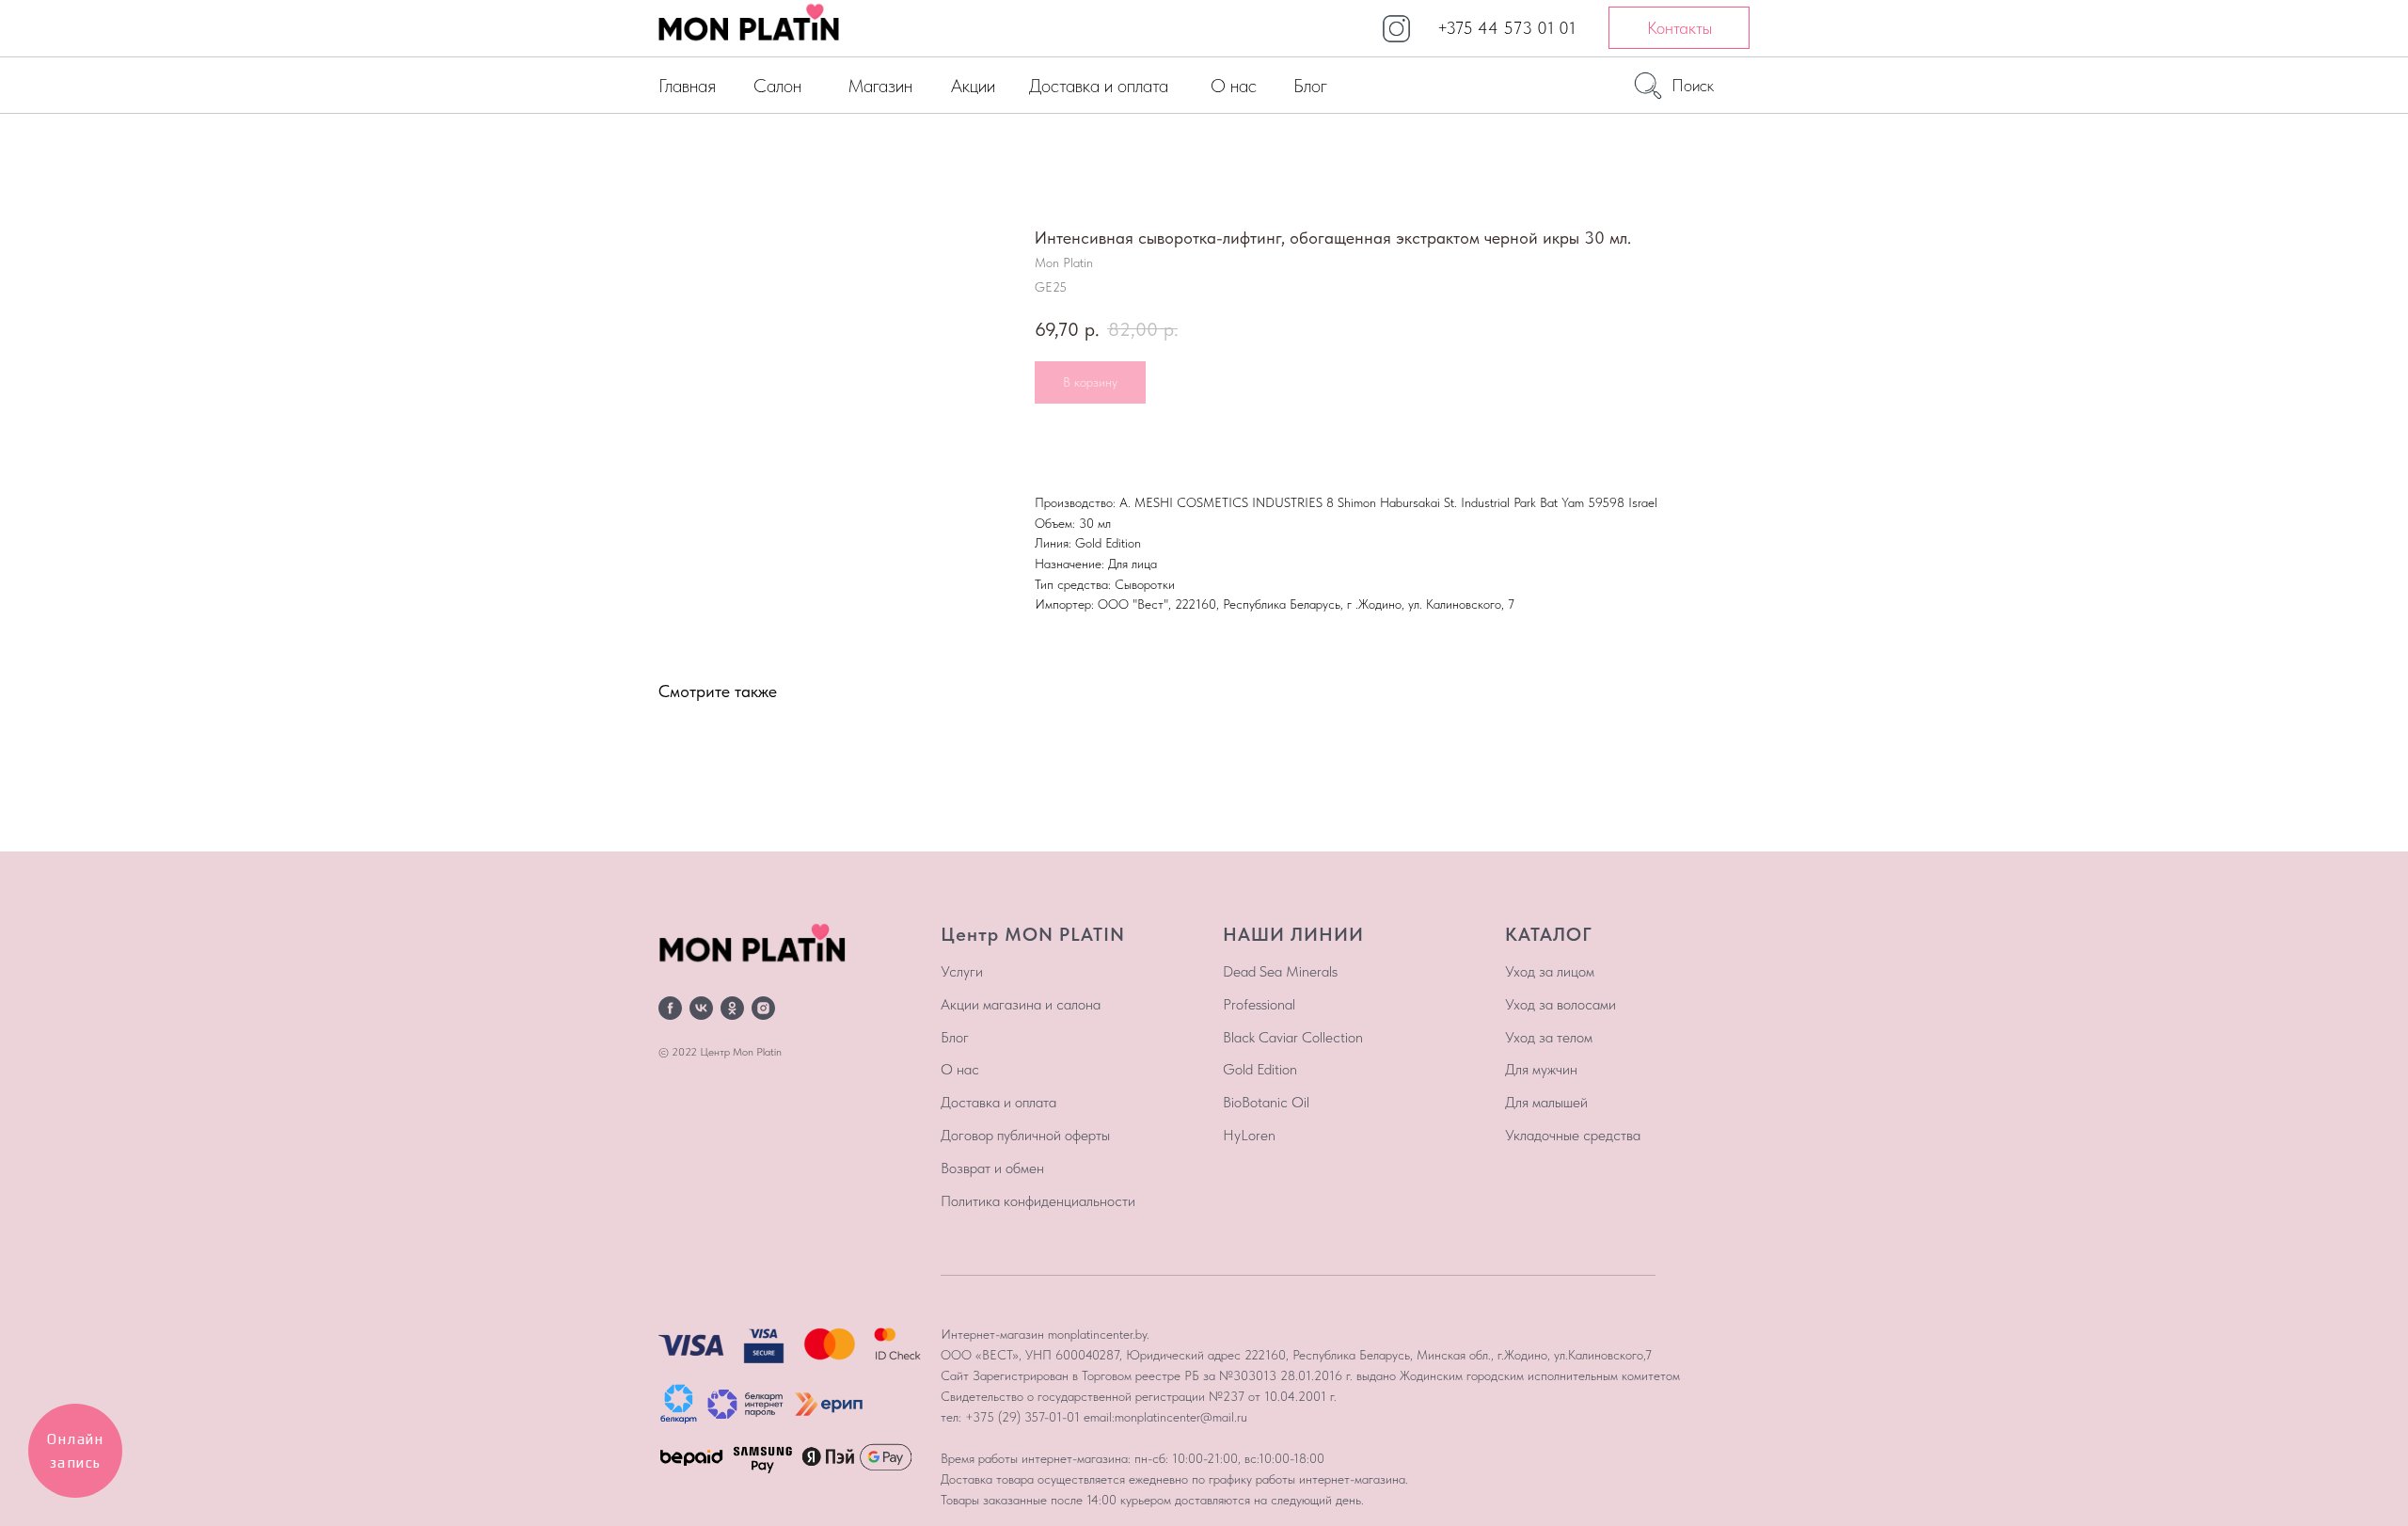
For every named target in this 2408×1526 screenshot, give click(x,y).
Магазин (880, 86)
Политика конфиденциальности (1038, 1201)
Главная (687, 86)
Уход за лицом (1550, 971)
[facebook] (670, 1008)
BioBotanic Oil (1266, 1102)
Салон (777, 86)
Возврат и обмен (992, 1168)
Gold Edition (1260, 1069)
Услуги (962, 971)
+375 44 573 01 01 (1506, 28)
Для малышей (1546, 1102)
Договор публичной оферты (1025, 1135)
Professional (1259, 1004)
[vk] (701, 1008)
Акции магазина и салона (1021, 1004)
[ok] (732, 1008)
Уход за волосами (1560, 1004)
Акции (973, 86)
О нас (1234, 86)
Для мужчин (1541, 1069)
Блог (1310, 86)
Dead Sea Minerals (1280, 971)
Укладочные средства (1573, 1135)
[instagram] (763, 1008)
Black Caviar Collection (1293, 1037)
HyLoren (1249, 1135)
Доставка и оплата (1099, 86)
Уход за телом (1549, 1037)
